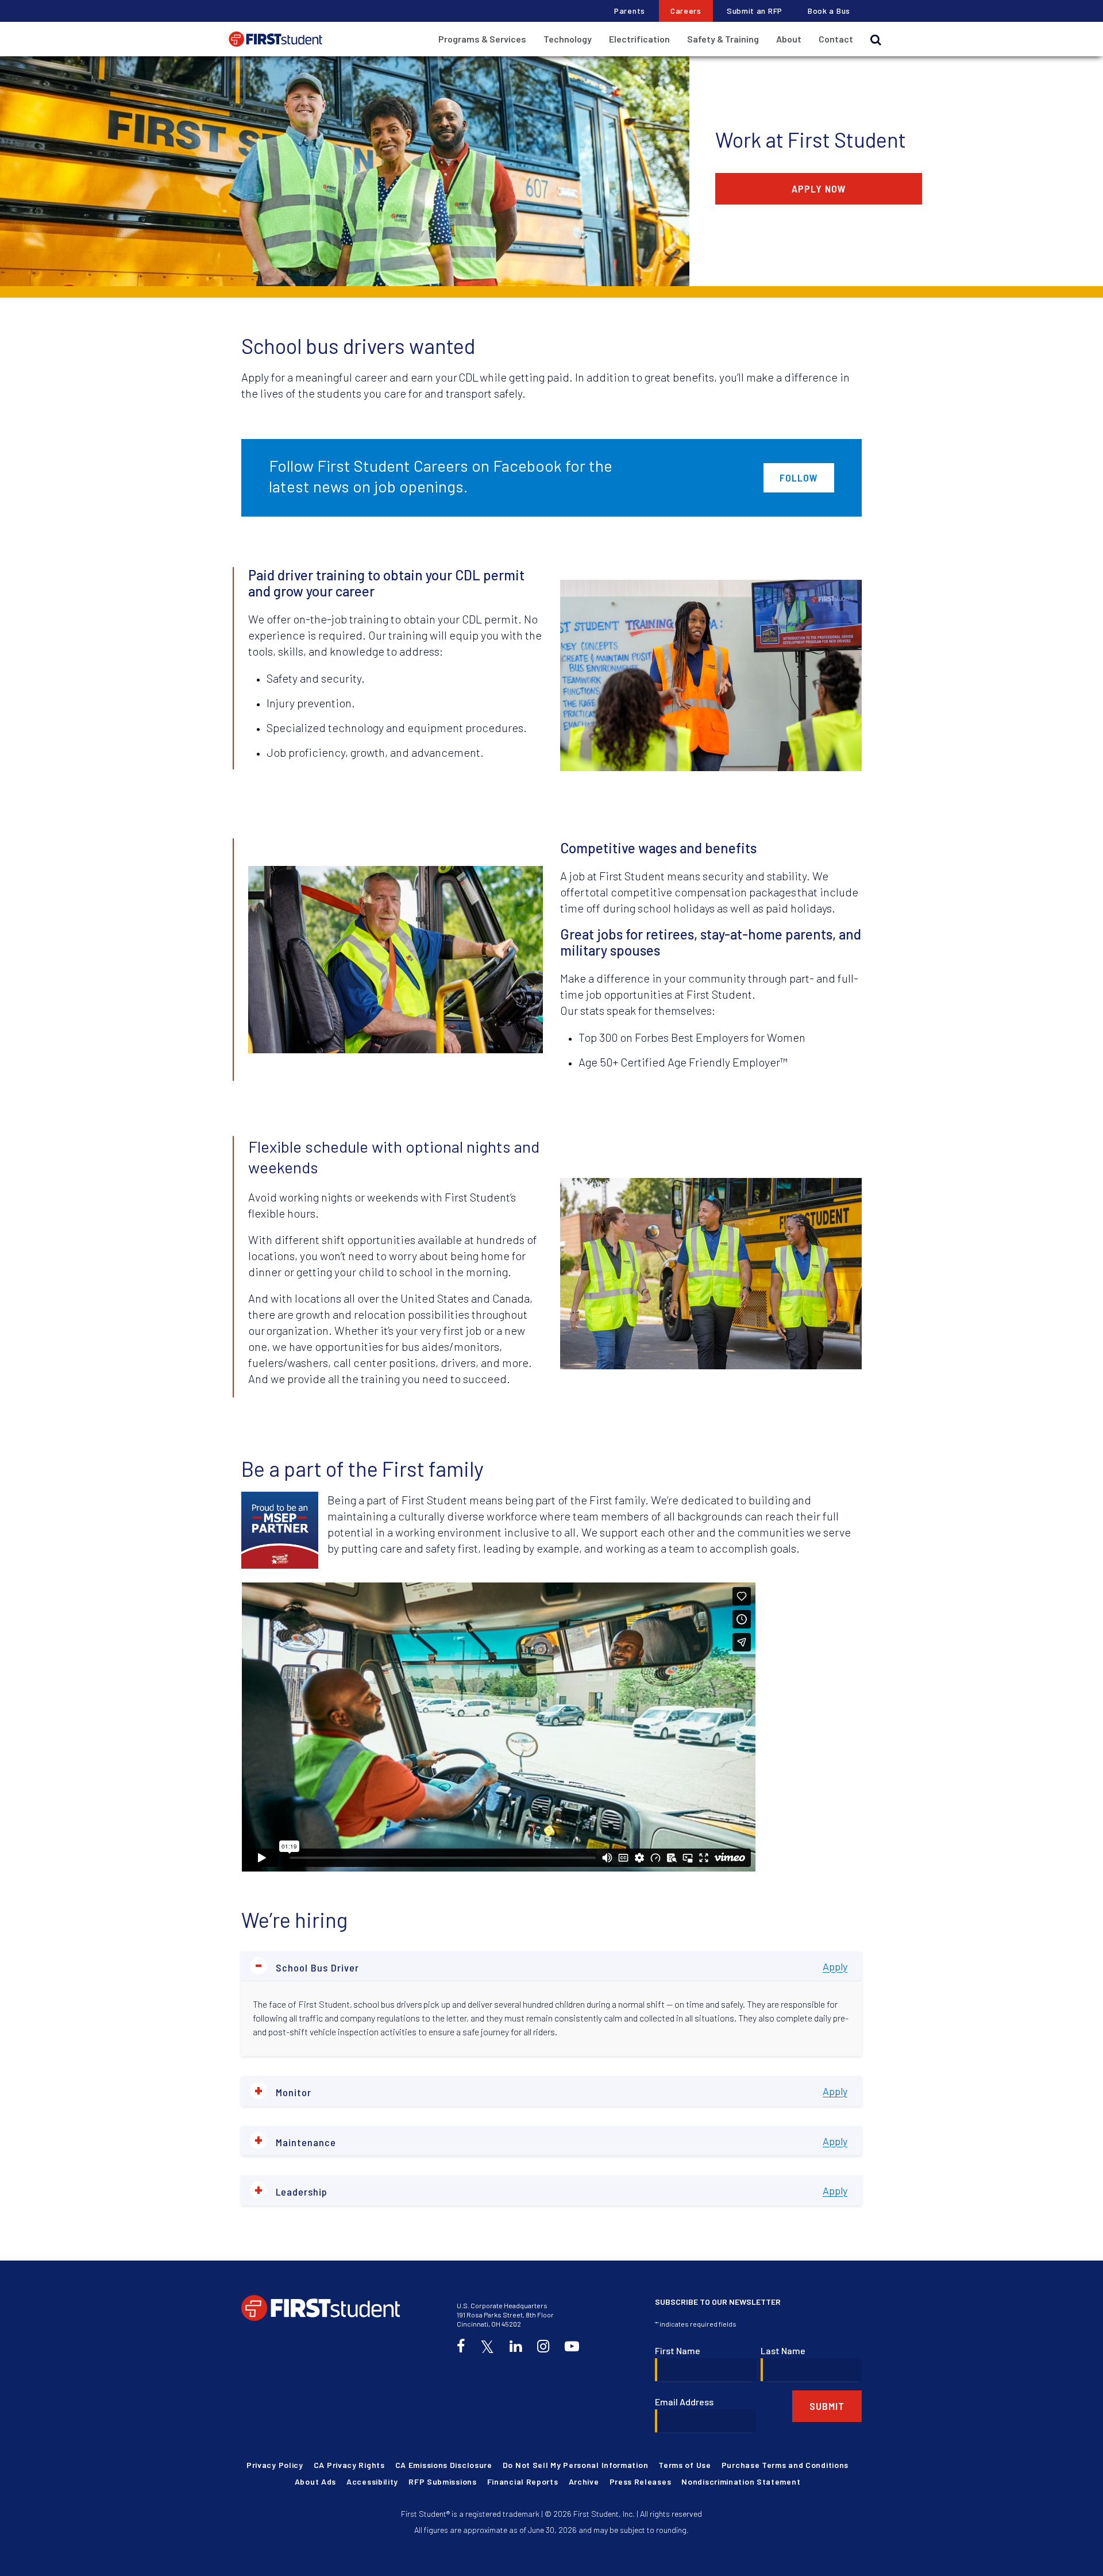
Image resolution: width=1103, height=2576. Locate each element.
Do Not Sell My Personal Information (576, 2465)
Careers (686, 11)
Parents (630, 11)
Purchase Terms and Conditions (785, 2465)
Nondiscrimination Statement (741, 2481)
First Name (678, 2350)
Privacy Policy (275, 2465)
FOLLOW (799, 478)
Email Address (684, 2402)
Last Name (783, 2350)
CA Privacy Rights (349, 2465)
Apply (835, 1966)
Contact (836, 39)
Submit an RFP (755, 11)
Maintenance (295, 2141)
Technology (568, 39)
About (789, 39)
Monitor (283, 2091)
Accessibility (372, 2481)
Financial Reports (523, 2481)
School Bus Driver (307, 1966)
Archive (584, 2481)
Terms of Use (684, 2465)
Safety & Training (723, 39)
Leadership (291, 2190)
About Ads (315, 2481)
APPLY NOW (819, 188)
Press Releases (641, 2481)
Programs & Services (482, 39)
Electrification (639, 39)
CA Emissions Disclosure (444, 2465)
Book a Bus (829, 11)
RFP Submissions (443, 2481)
